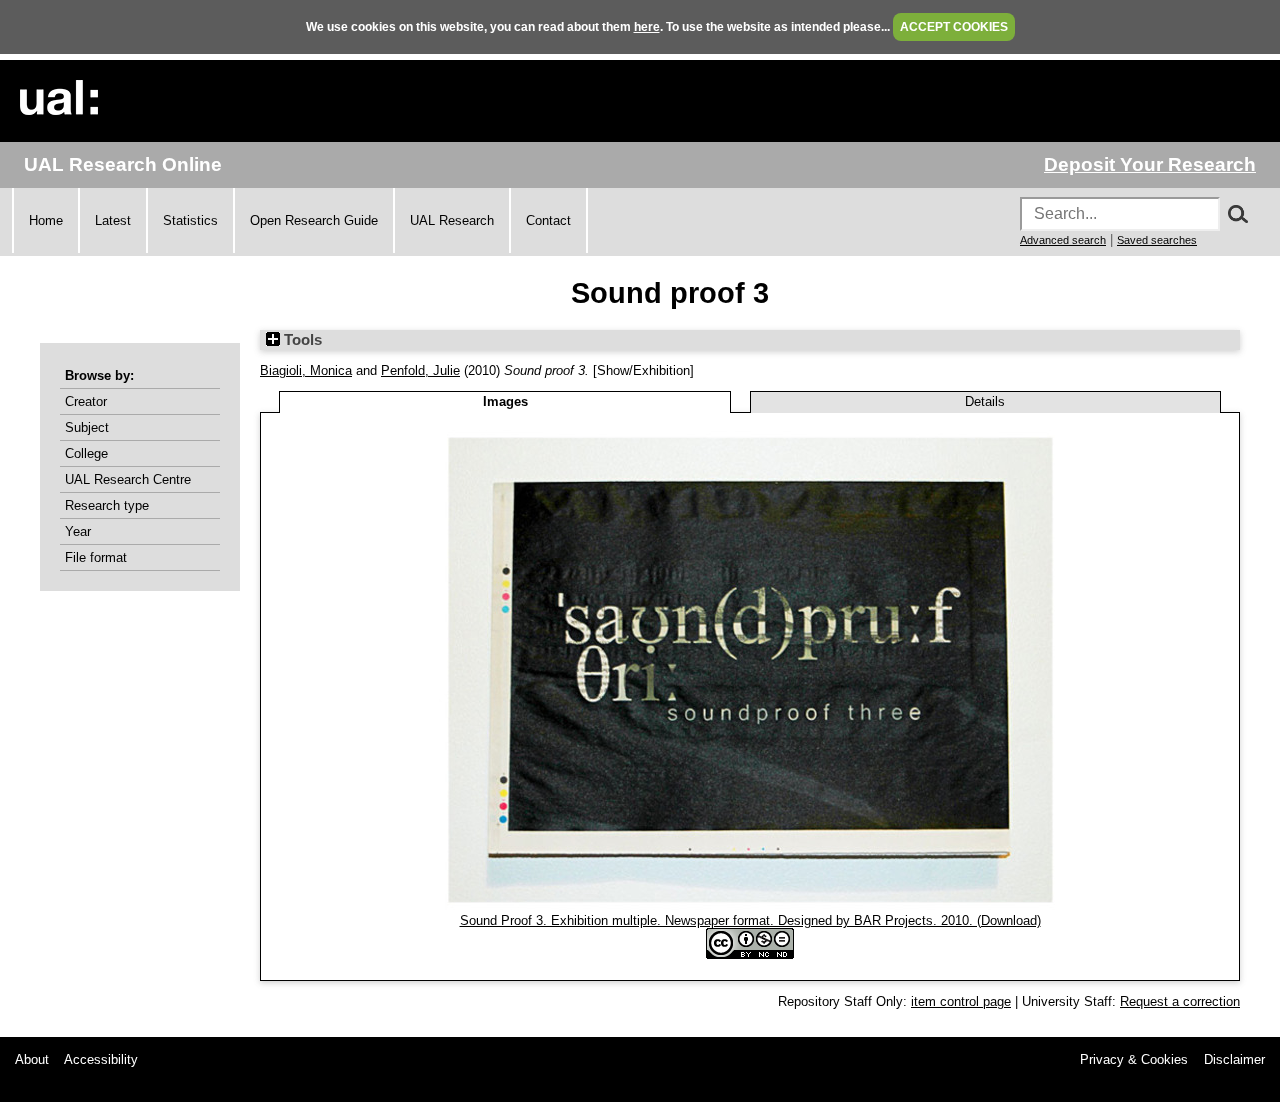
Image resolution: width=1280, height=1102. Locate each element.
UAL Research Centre (128, 479)
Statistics (190, 220)
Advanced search (1063, 240)
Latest (113, 220)
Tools (301, 340)
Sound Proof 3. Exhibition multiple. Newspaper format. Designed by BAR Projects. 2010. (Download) (750, 920)
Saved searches (1157, 240)
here (647, 27)
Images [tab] (505, 401)
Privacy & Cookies (1134, 1059)
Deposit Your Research (1150, 164)
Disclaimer (1234, 1059)
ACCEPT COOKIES (954, 27)
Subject (87, 427)
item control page (961, 1001)
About (32, 1059)
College (86, 453)
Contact (548, 220)
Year (78, 531)
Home (46, 220)
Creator (86, 401)
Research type (107, 505)
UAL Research (452, 220)
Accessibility (101, 1059)
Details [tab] (985, 401)
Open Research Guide (314, 220)
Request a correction (1180, 1001)
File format (96, 557)
